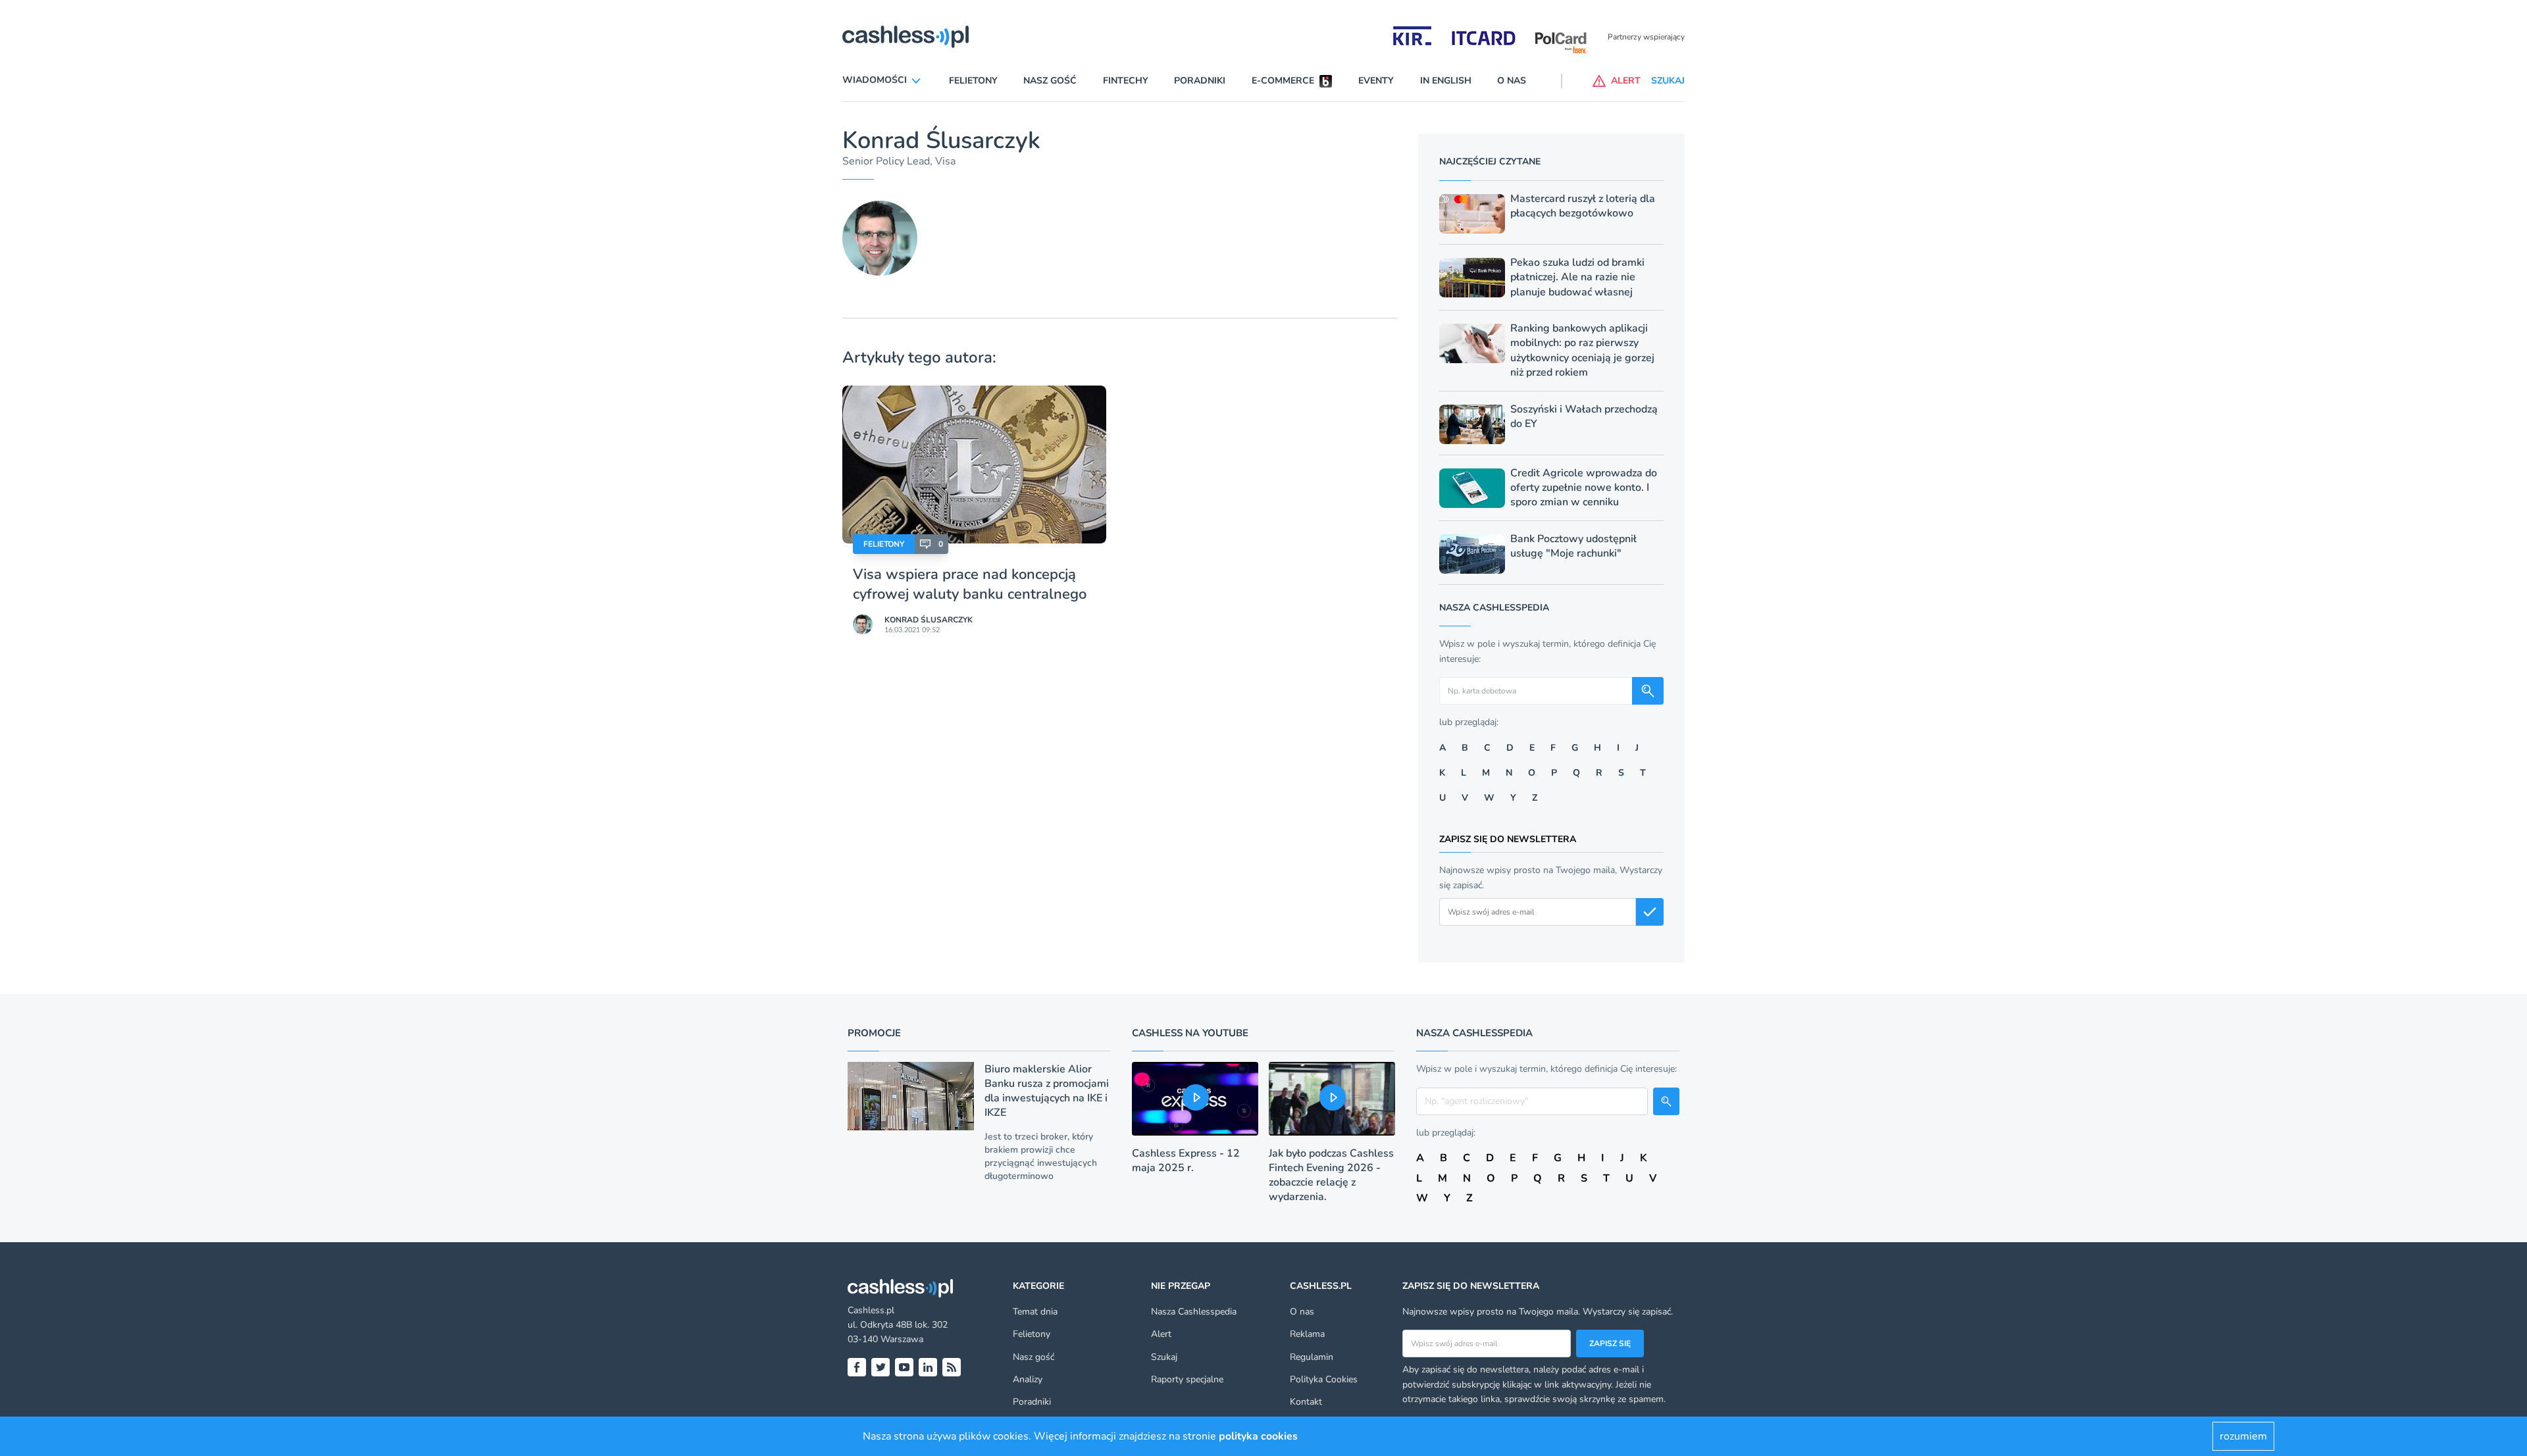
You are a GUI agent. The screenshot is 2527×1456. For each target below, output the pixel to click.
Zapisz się (1610, 1343)
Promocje (874, 1033)
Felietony (973, 81)
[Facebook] (857, 1367)
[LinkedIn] (928, 1367)
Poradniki (1200, 81)
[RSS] (952, 1367)
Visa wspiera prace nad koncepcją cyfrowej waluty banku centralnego (970, 584)
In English (1446, 81)
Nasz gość (1050, 81)
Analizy (1028, 1379)
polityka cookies (1258, 1436)
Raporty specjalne (1187, 1379)
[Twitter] (881, 1367)
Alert (1161, 1334)
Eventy (1376, 81)
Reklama (1307, 1334)
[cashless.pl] (906, 37)
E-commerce (1283, 81)
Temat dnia (1035, 1312)
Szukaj (1164, 1357)
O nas (1512, 81)
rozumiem (2243, 1436)
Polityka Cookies (1324, 1379)
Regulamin (1312, 1357)
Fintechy (1126, 81)
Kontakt (1306, 1402)
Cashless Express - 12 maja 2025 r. (1186, 1161)
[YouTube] (904, 1367)
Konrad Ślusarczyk (929, 620)
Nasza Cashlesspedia (1194, 1312)
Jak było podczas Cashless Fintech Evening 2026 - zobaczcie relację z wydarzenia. (1331, 1175)
